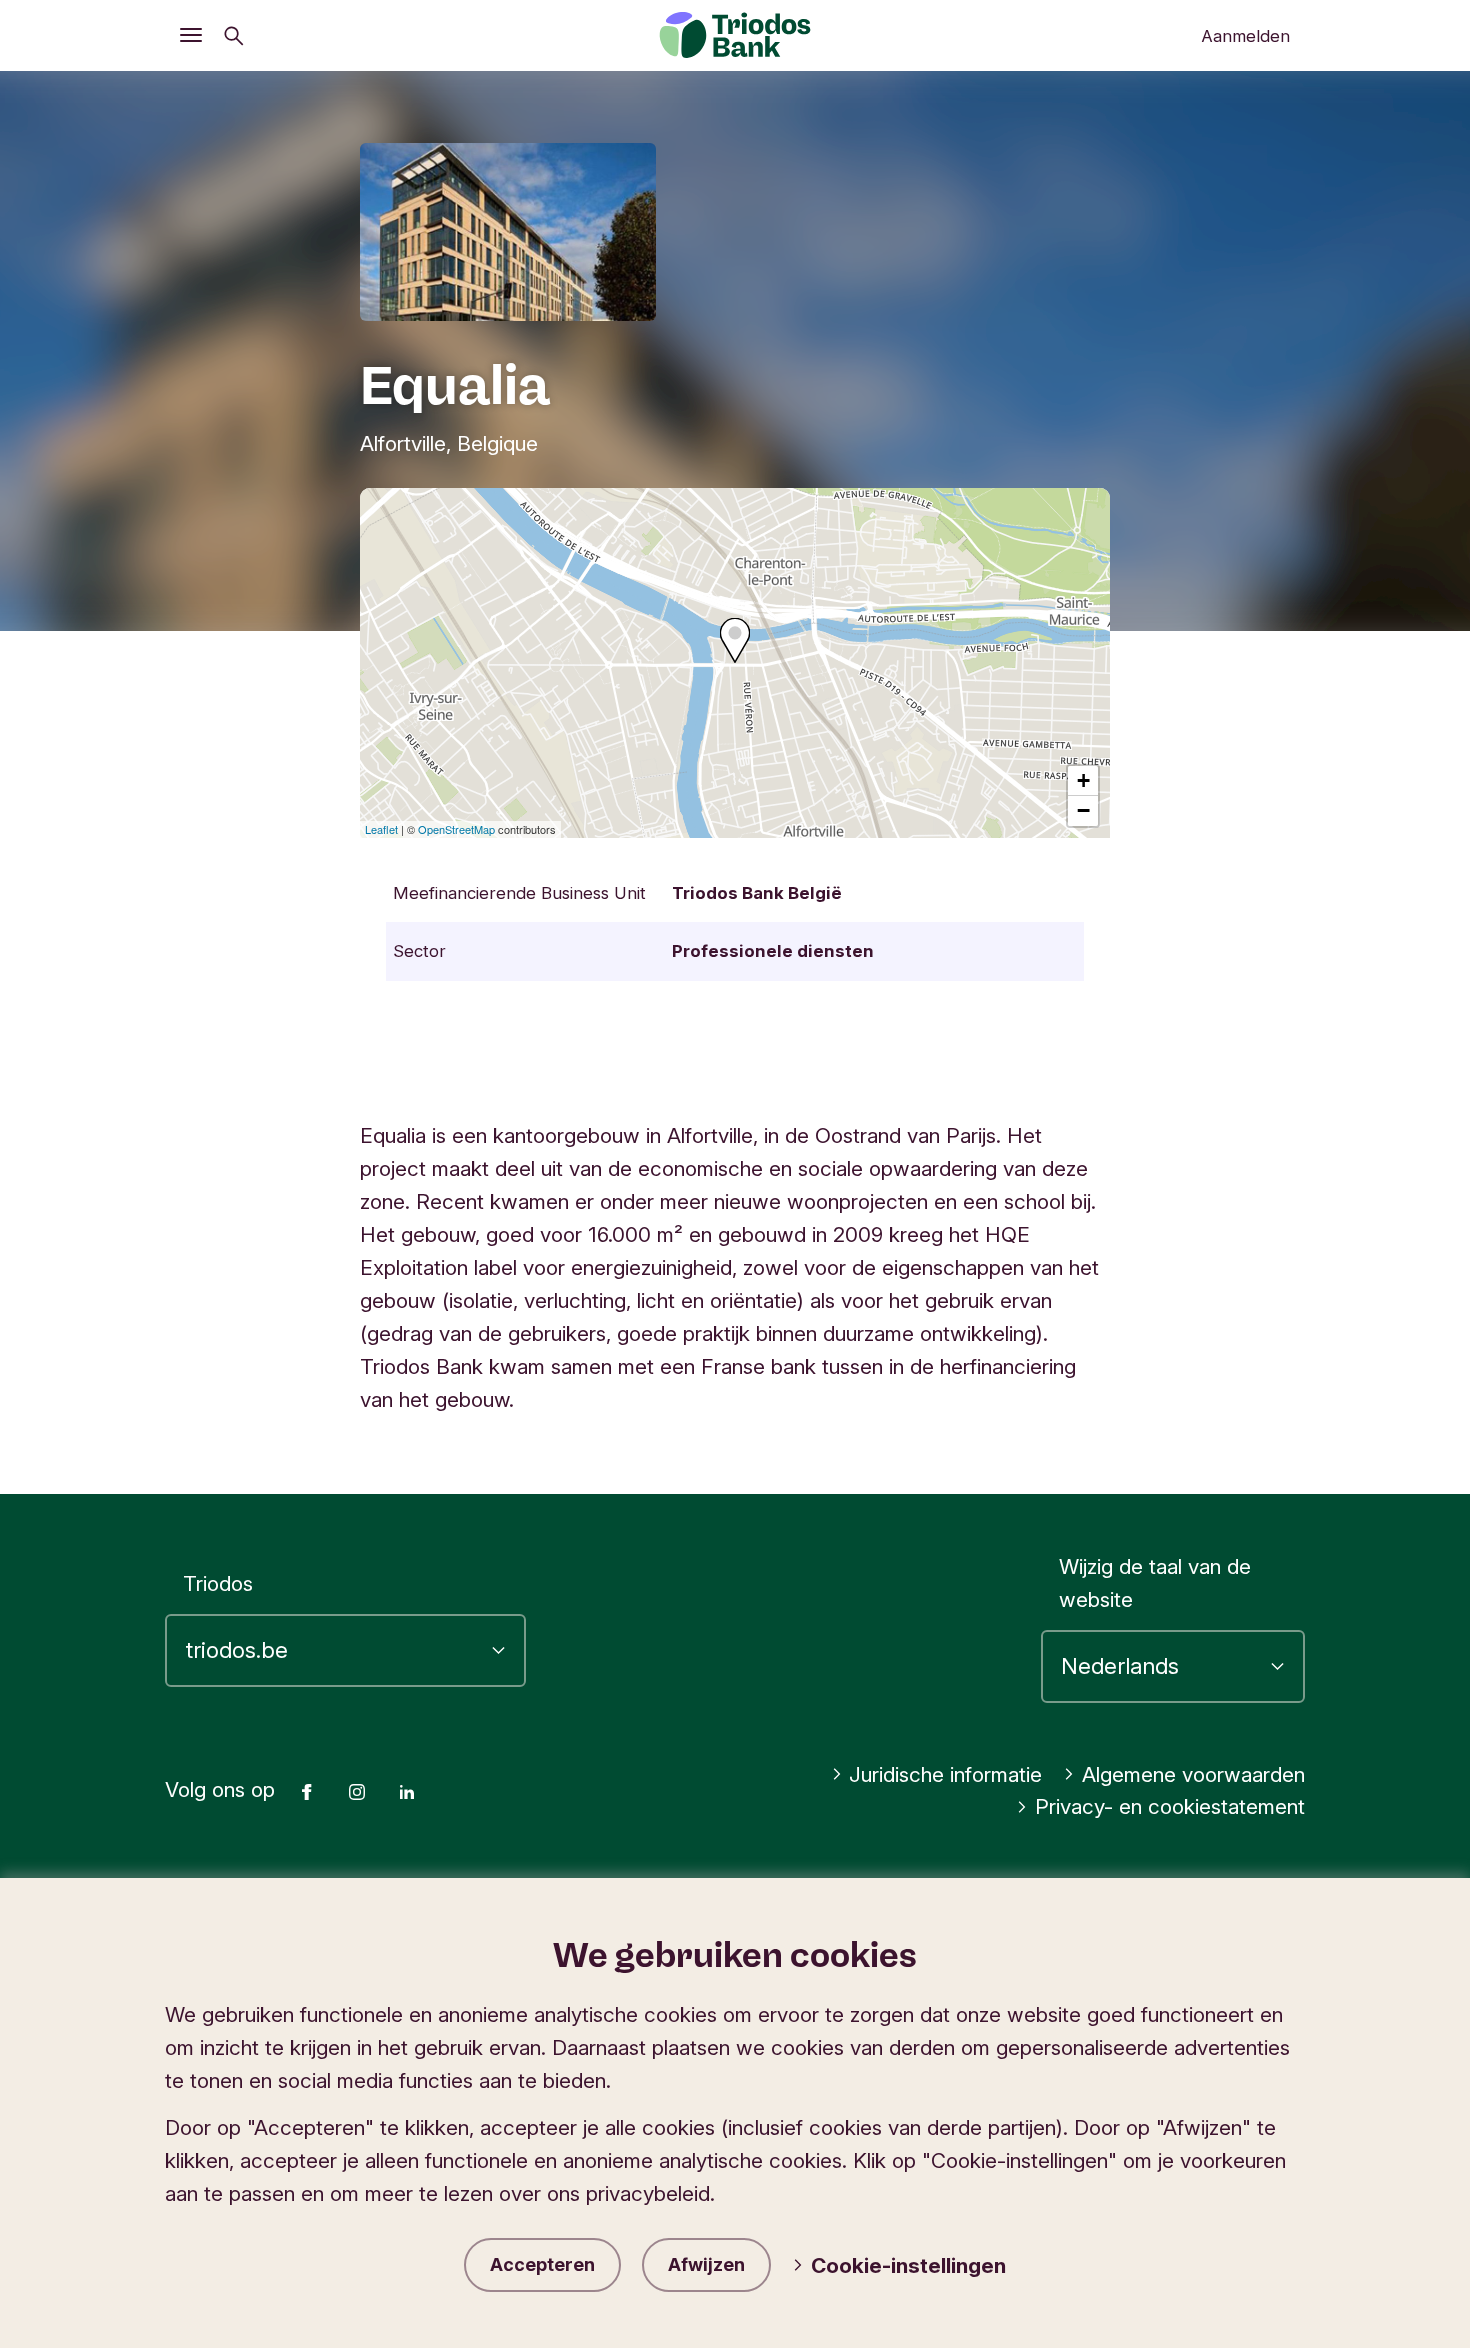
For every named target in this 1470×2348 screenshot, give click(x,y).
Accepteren (542, 2264)
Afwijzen (706, 2264)
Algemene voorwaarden (1193, 1774)
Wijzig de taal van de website (1155, 1583)
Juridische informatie (945, 1774)
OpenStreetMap (456, 829)
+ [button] (1083, 780)
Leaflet (381, 829)
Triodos (218, 1583)
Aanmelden (1245, 36)
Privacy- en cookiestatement (1170, 1806)
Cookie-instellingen (908, 2265)
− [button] (1083, 810)
